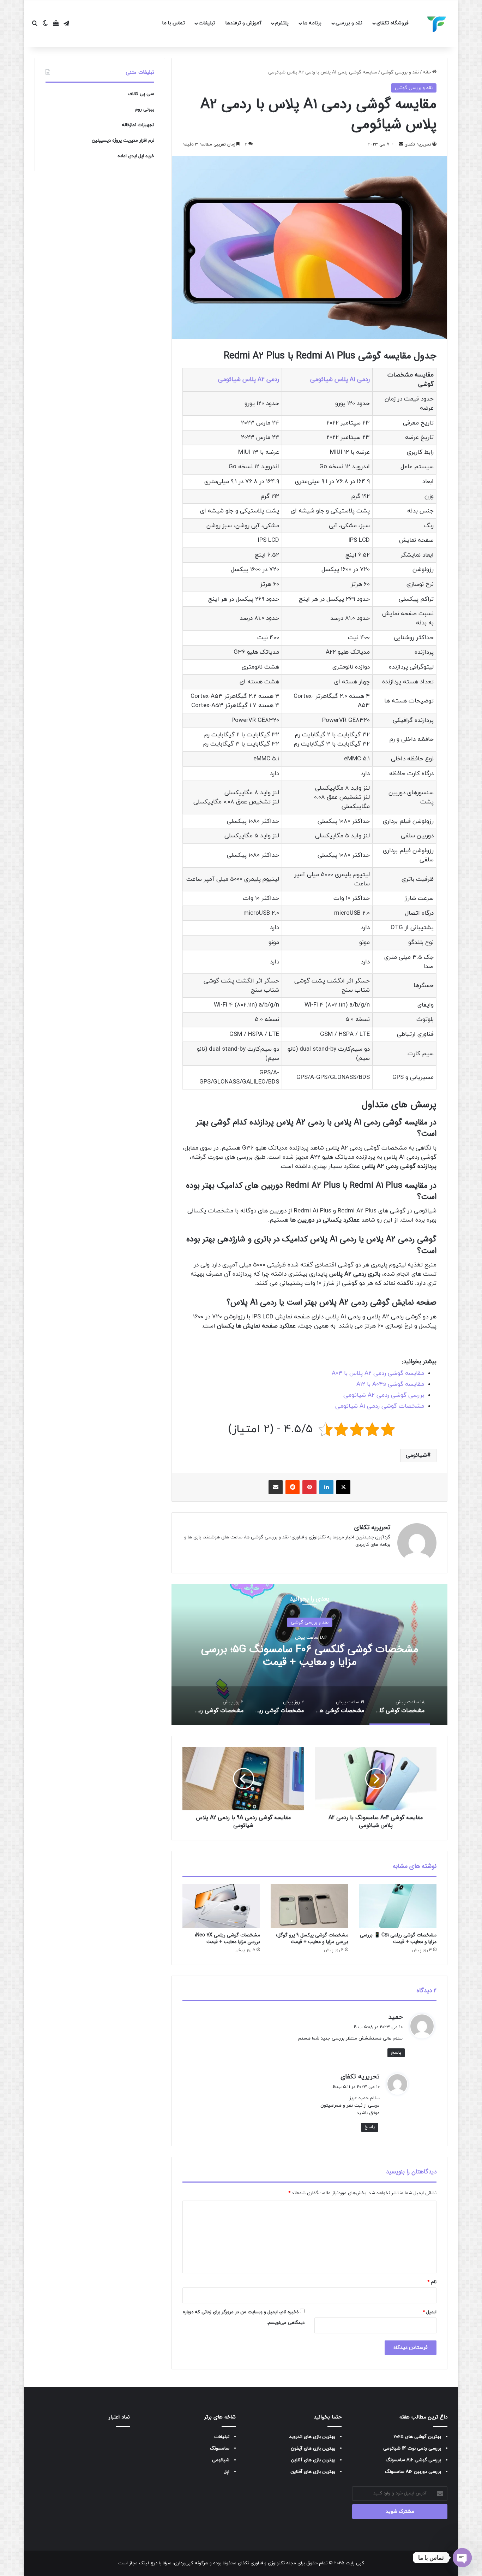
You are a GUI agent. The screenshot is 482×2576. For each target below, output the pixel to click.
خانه (427, 72)
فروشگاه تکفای (393, 23)
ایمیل (430, 2312)
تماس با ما (174, 23)
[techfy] (437, 24)
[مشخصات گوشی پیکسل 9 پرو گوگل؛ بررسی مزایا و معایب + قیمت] (309, 1906)
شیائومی (416, 1455)
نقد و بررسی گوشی (400, 72)
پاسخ (396, 2053)
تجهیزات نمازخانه (138, 125)
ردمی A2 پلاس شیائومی (249, 380)
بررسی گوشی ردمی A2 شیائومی (384, 1395)
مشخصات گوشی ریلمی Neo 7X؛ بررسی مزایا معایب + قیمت (227, 1938)
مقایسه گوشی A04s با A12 (390, 1384)
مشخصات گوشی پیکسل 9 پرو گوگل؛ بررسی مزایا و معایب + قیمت (312, 1938)
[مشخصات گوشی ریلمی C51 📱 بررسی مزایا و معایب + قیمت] (398, 1906)
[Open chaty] (462, 2558)
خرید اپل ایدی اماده (136, 156)
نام (432, 2282)
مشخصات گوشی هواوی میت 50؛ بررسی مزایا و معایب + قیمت (309, 1655)
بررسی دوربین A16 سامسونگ (413, 2472)
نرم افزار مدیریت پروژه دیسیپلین (123, 141)
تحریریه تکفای (372, 1527)
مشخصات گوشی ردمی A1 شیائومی (380, 1406)
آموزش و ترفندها (243, 23)
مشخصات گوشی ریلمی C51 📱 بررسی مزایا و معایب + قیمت (398, 1938)
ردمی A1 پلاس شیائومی (340, 380)
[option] (309, 1655)
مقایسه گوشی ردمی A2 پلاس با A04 (378, 1373)
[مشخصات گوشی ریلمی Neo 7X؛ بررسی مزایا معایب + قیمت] (221, 1906)
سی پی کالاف (141, 94)
